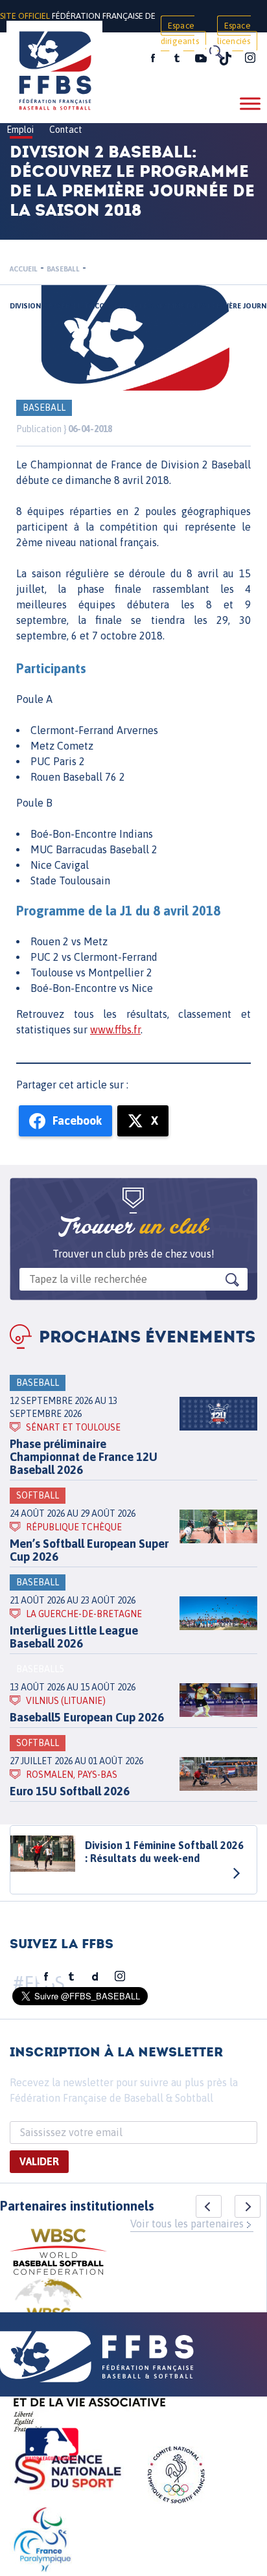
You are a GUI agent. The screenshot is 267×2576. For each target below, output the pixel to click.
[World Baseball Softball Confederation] (58, 2254)
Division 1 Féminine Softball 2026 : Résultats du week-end (164, 1852)
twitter (176, 58)
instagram (250, 58)
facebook (153, 58)
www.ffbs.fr (115, 1029)
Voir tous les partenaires (187, 2224)
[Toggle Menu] (250, 103)
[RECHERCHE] (215, 52)
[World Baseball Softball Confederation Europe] (49, 2310)
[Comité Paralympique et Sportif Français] (42, 2542)
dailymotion (95, 1977)
